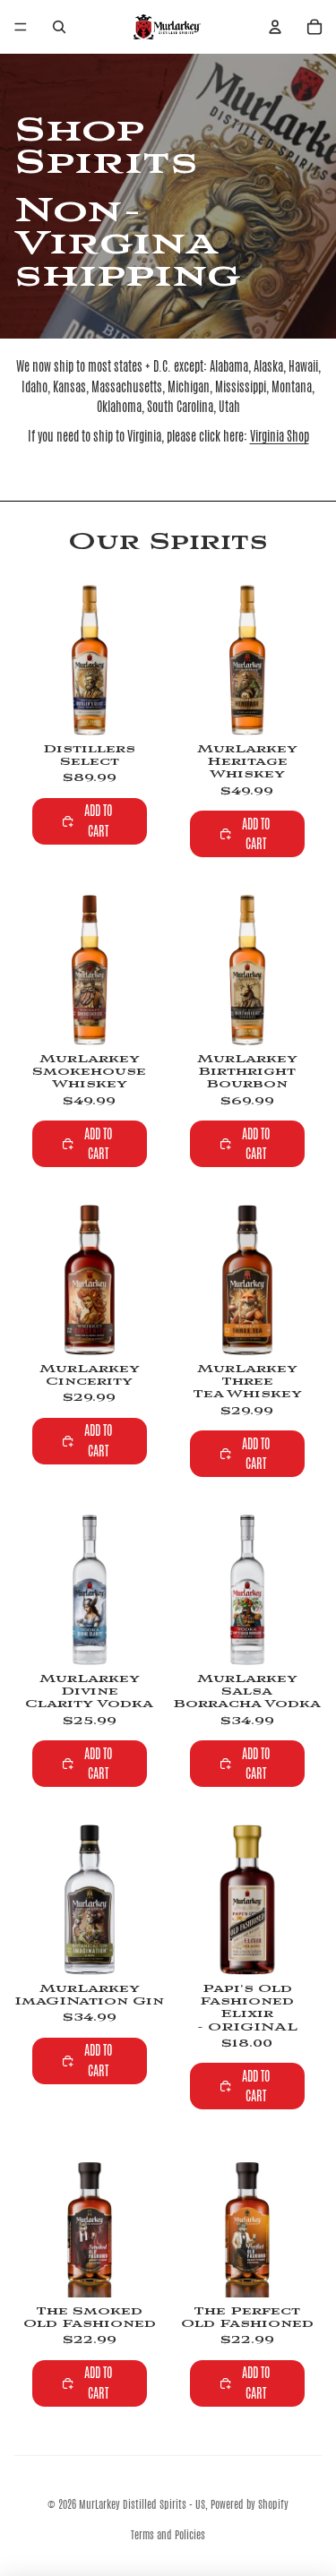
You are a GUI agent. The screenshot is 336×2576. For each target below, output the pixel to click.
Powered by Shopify (250, 2504)
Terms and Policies (168, 2535)
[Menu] (21, 27)
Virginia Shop (280, 436)
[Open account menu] (275, 27)
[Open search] (59, 27)
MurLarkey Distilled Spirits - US (142, 2504)
